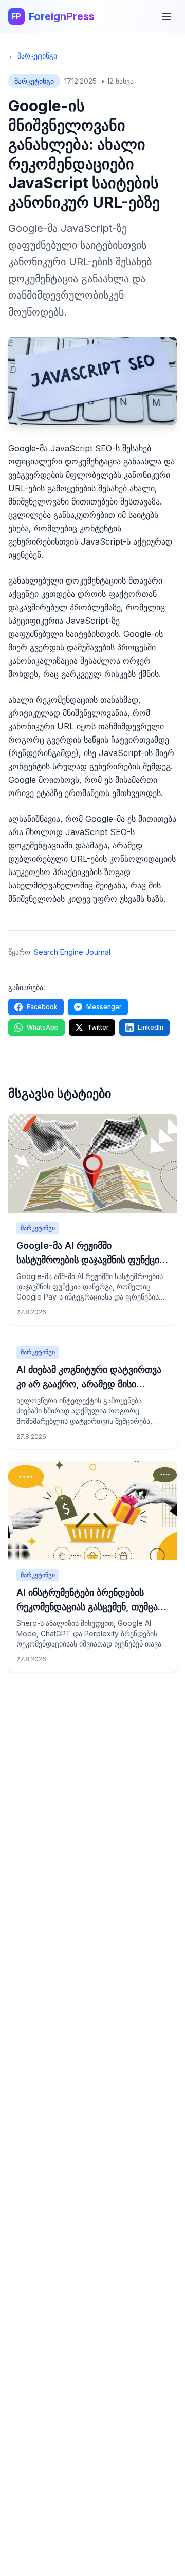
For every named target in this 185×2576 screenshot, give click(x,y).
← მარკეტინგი (33, 56)
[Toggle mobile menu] (166, 16)
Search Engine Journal (72, 952)
